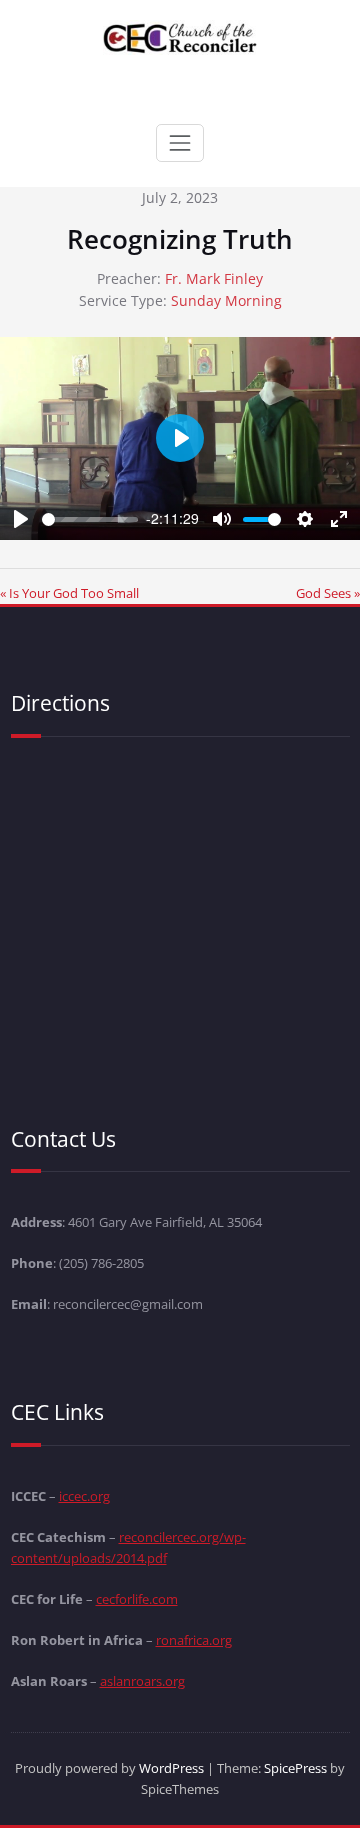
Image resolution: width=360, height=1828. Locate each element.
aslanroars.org (142, 1681)
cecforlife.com (137, 1599)
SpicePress (295, 1768)
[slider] (90, 519)
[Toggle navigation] (180, 143)
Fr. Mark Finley (214, 278)
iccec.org (84, 1496)
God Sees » (328, 593)
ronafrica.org (194, 1640)
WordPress (171, 1768)
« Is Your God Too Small (69, 593)
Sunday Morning (226, 300)
